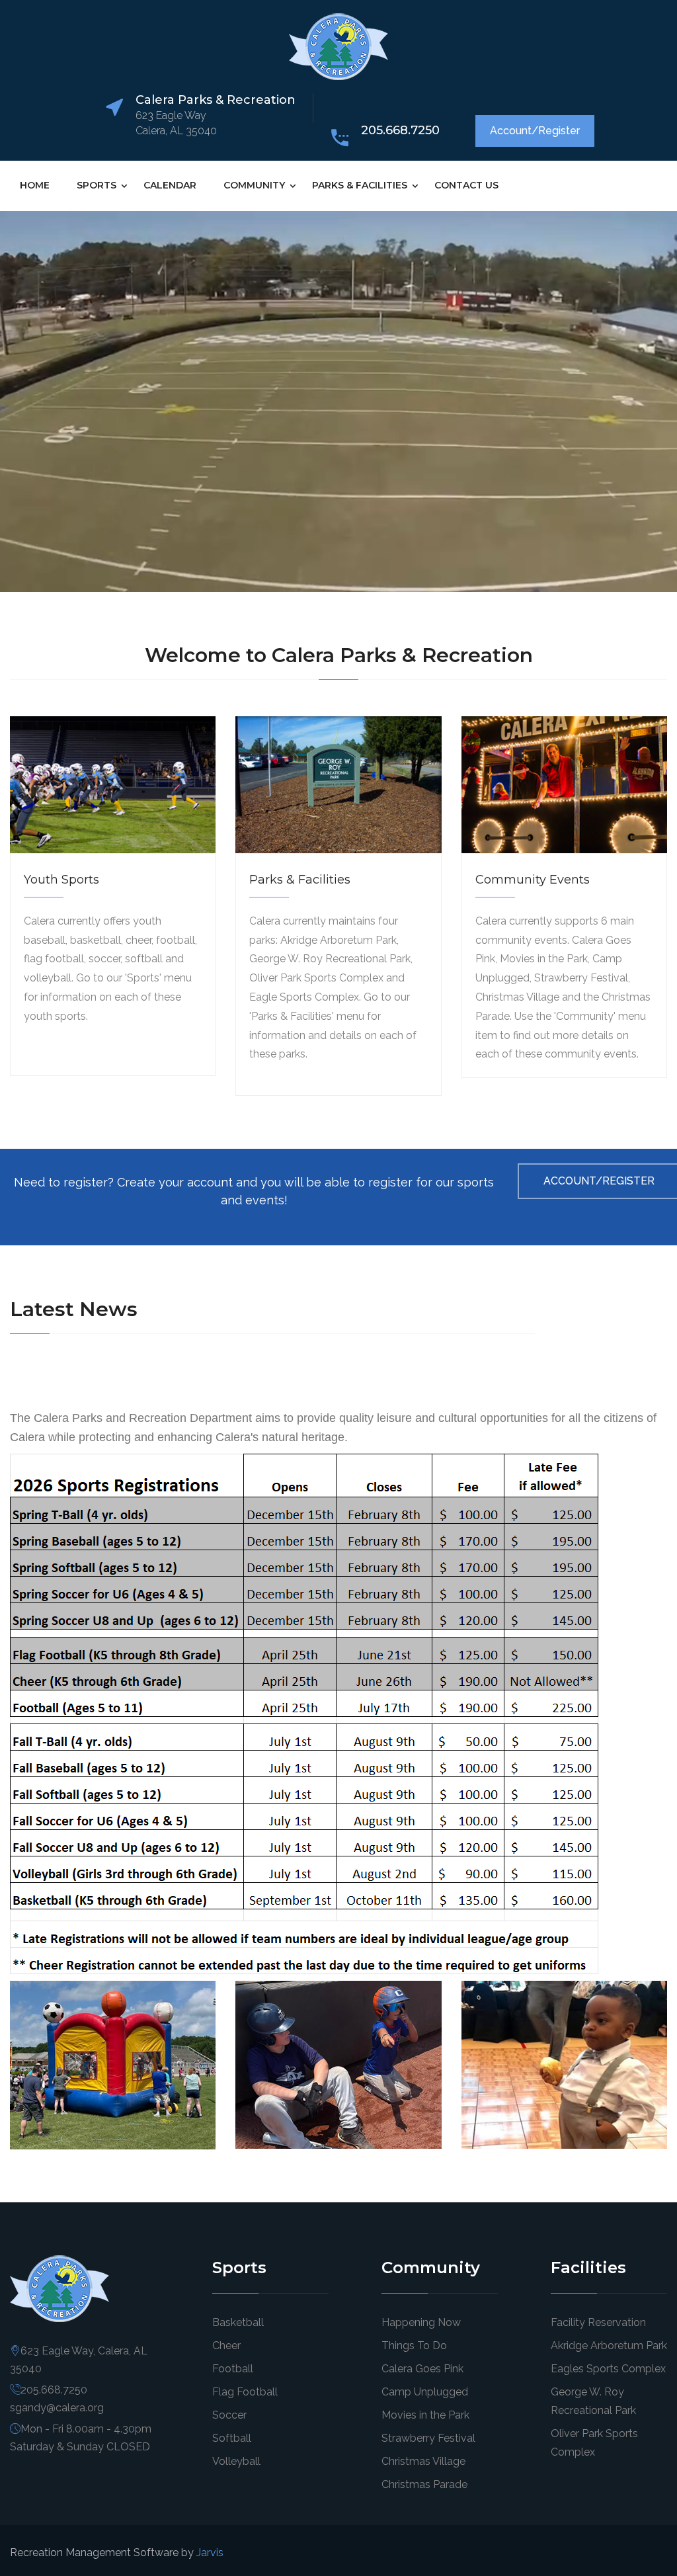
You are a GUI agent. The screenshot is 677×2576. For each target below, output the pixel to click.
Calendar (170, 185)
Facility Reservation (598, 2322)
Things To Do (414, 2346)
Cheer (226, 2346)
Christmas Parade (424, 2484)
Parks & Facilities (360, 185)
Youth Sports (61, 880)
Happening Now (421, 2322)
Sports (97, 185)
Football (233, 2369)
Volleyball (236, 2461)
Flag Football (245, 2392)
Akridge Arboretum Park (609, 2346)
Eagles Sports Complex (608, 2369)
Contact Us (466, 185)
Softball (232, 2438)
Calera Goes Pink (422, 2369)
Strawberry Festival (428, 2438)
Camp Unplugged (425, 2392)
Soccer (229, 2415)
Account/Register (535, 131)
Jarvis (210, 2553)
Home (35, 185)
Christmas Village (423, 2461)
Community (254, 185)
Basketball (238, 2322)
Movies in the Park (425, 2415)
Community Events (533, 880)
